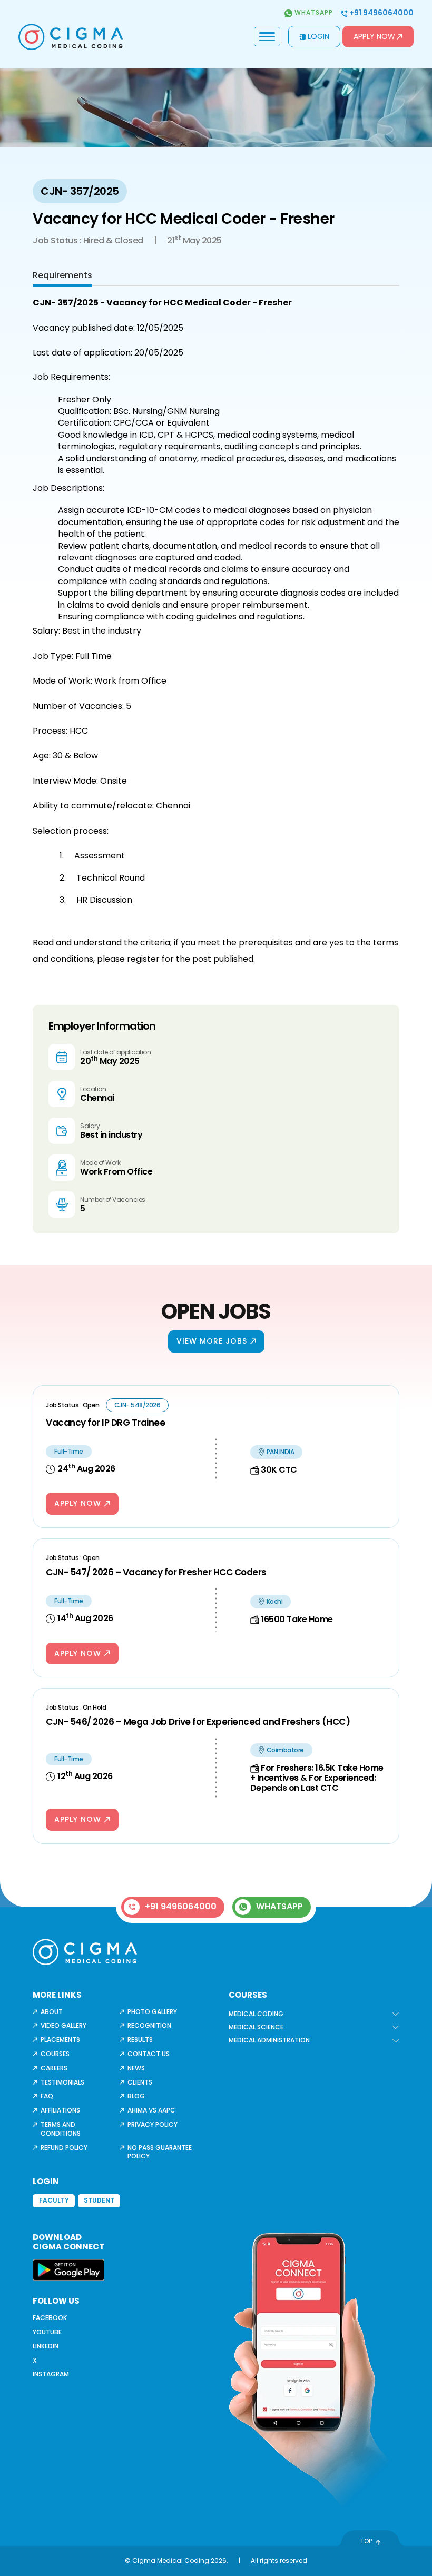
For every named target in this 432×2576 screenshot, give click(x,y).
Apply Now (374, 36)
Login (318, 36)
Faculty (54, 2200)
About (52, 2012)
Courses (55, 2054)
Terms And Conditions (61, 2129)
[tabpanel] (216, 631)
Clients (140, 2082)
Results (140, 2040)
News (136, 2068)
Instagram (51, 2374)
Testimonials (62, 2082)
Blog (136, 2096)
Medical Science (256, 2027)
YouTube (47, 2332)
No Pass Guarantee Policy (160, 2152)
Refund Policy (64, 2148)
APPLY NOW (78, 1503)
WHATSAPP (279, 1906)
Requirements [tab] (62, 275)
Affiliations (60, 2110)
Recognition (149, 2025)
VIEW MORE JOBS (212, 1341)
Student (99, 2200)
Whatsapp (313, 13)
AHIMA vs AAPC (151, 2110)
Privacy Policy (153, 2124)
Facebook (50, 2318)
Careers (54, 2068)
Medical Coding (256, 2014)
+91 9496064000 (381, 13)
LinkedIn (46, 2346)
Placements (60, 2040)
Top (366, 2541)
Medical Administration (269, 2040)
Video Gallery (63, 2025)
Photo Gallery (152, 2012)
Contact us (149, 2054)
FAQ (47, 2096)
